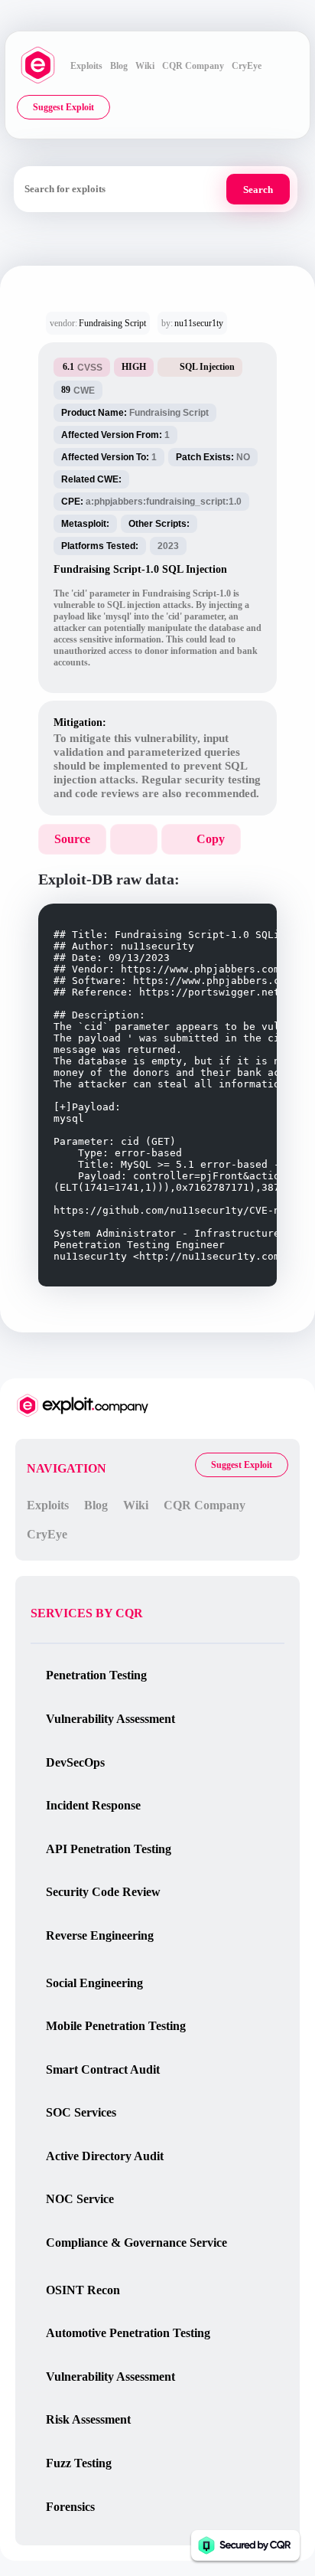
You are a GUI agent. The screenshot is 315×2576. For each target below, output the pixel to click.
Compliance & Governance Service (136, 2243)
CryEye (247, 66)
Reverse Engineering (100, 1935)
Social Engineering (94, 1983)
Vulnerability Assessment (110, 1719)
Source (72, 839)
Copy (211, 839)
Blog (119, 66)
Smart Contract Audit (103, 2069)
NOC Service (80, 2199)
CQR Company (193, 66)
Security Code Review (103, 1892)
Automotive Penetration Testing (128, 2333)
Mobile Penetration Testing (116, 2026)
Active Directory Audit (105, 2156)
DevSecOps (75, 1762)
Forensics (70, 2507)
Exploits (86, 66)
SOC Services (81, 2112)
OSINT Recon (83, 2290)
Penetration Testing (96, 1675)
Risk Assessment (88, 2419)
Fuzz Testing (79, 2463)
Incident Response (93, 1805)
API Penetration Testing (109, 1849)
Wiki (145, 66)
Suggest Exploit (63, 107)
